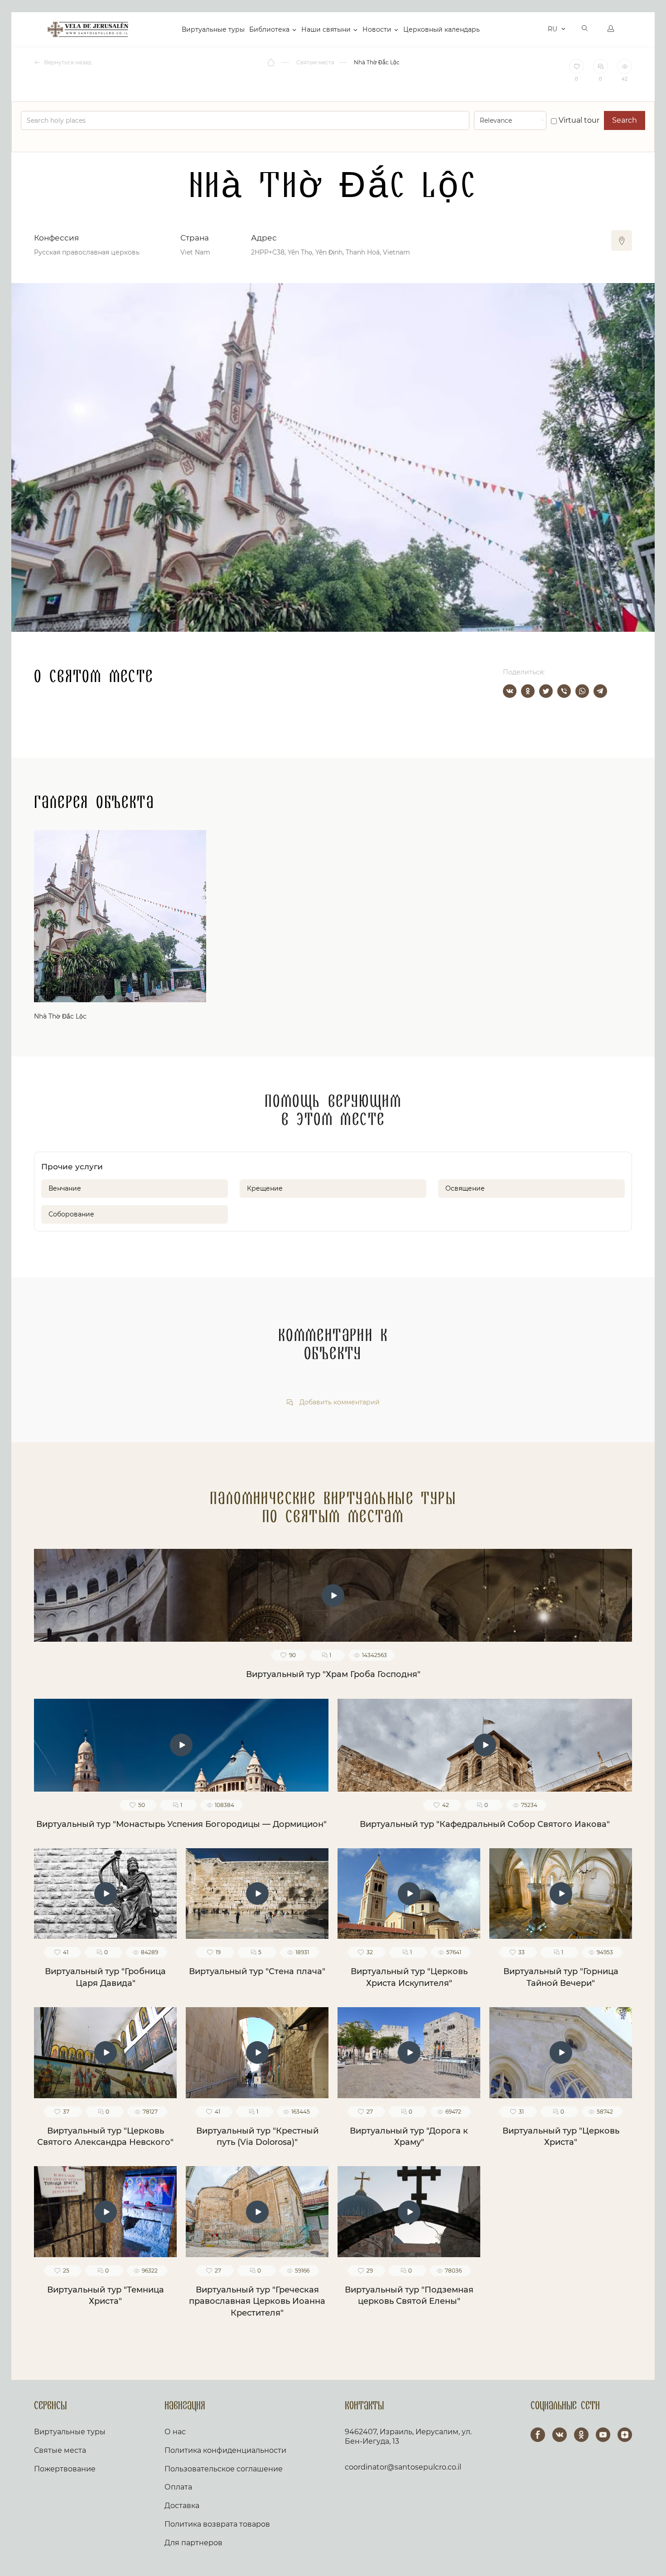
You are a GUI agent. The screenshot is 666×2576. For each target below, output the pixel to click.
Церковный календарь (442, 29)
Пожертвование (65, 2469)
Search (625, 120)
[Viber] (564, 691)
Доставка (182, 2506)
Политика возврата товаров (217, 2524)
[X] (546, 691)
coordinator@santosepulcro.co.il (403, 2467)
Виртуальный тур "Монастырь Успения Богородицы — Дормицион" (181, 1824)
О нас (175, 2432)
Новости (377, 29)
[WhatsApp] (582, 691)
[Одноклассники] (528, 691)
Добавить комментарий (339, 1402)
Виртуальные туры (213, 29)
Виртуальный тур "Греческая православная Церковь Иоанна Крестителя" (257, 2301)
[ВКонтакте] (510, 691)
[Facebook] (538, 2435)
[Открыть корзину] (538, 29)
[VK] (560, 2435)
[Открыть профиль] (611, 29)
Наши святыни (326, 29)
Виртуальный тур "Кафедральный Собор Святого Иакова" (485, 1824)
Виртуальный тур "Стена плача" (257, 1971)
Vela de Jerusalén (88, 29)
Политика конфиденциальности (225, 2450)
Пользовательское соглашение (224, 2469)
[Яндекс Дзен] (625, 2435)
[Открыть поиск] (585, 29)
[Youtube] (603, 2435)
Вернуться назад (67, 62)
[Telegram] (600, 691)
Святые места (60, 2450)
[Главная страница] (272, 62)
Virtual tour (578, 120)
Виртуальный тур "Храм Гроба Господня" (333, 1674)
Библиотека (269, 29)
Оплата (178, 2487)
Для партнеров (193, 2543)
